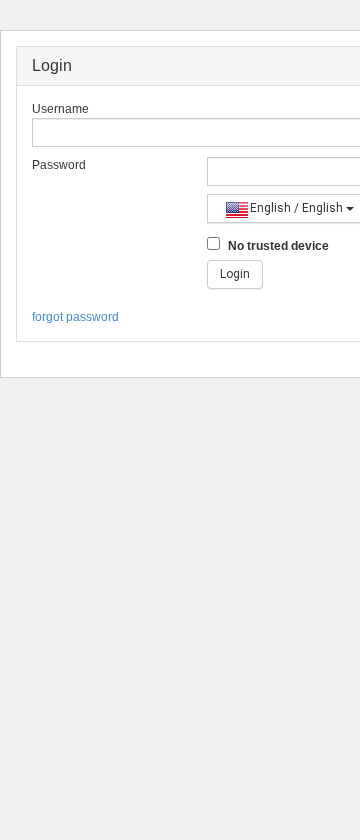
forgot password (75, 317)
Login (235, 274)
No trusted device (277, 246)
